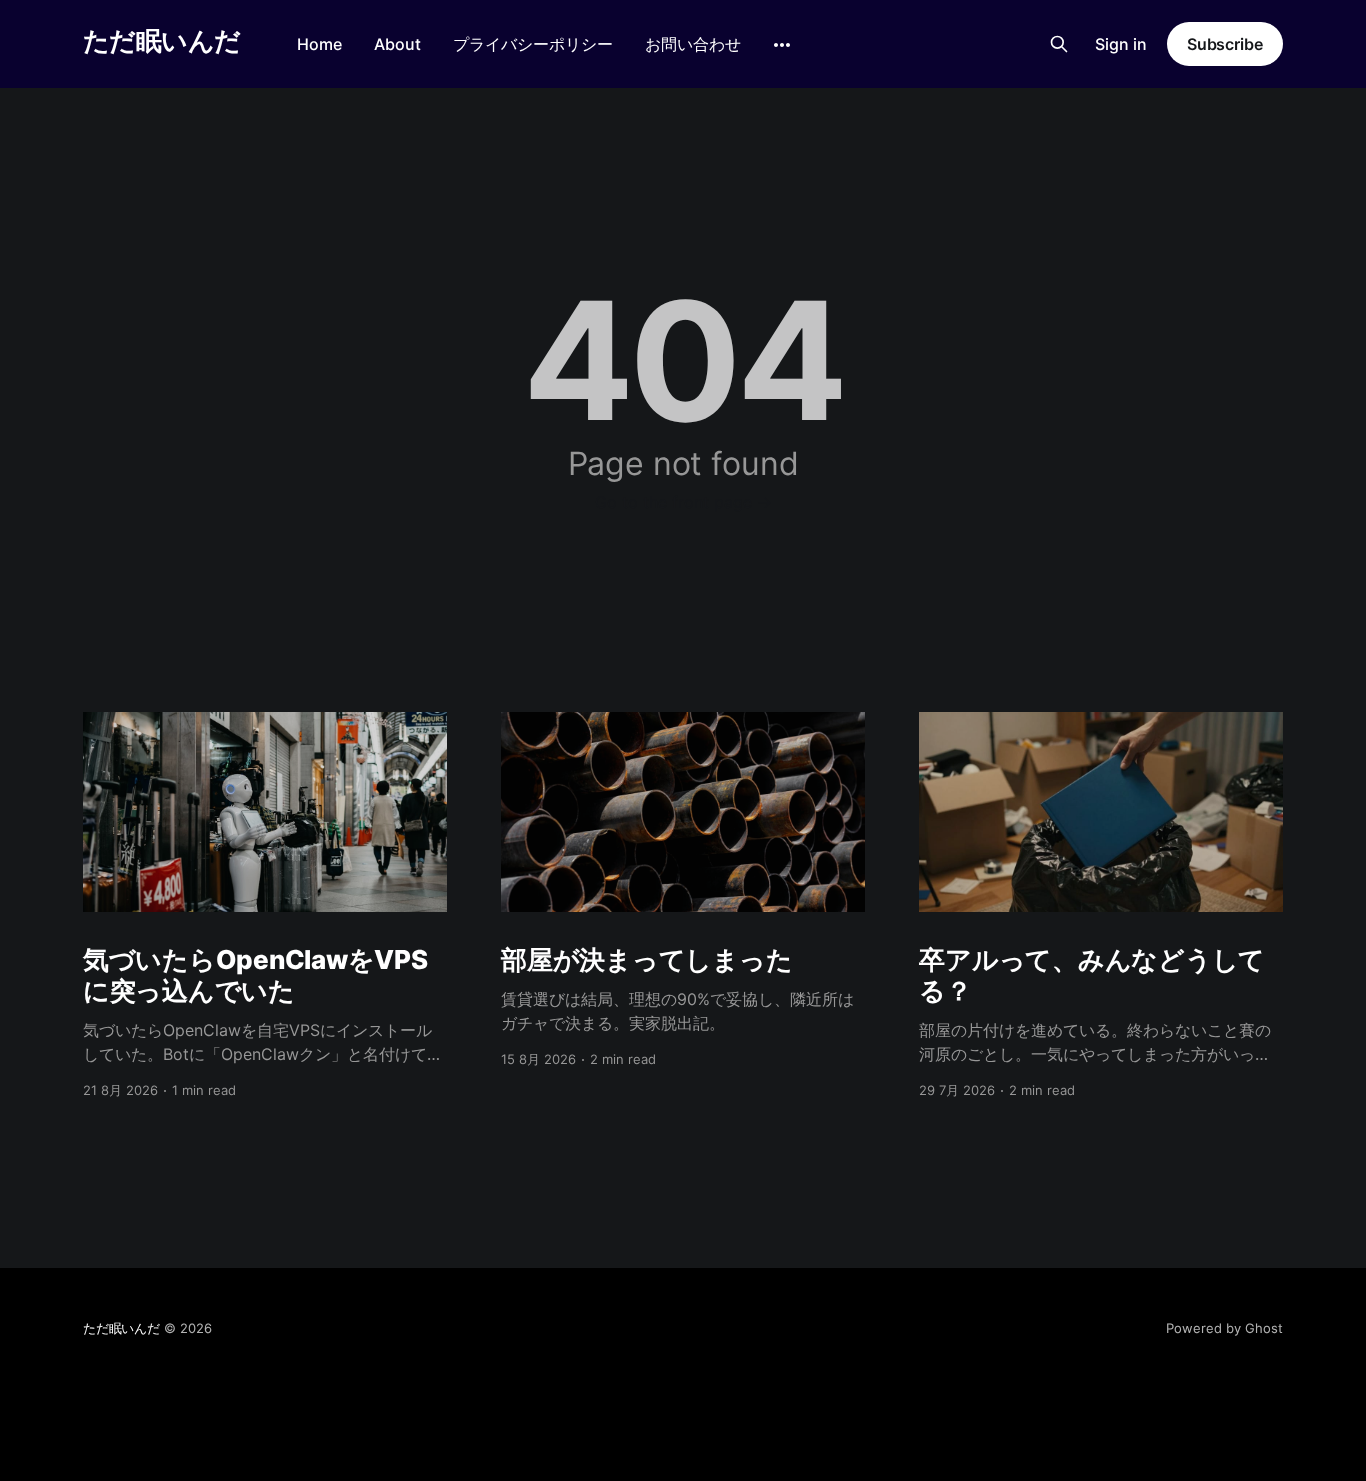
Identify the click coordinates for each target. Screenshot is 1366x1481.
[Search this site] (1059, 44)
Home (319, 44)
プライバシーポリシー (533, 44)
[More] (782, 45)
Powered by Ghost (1224, 1328)
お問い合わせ (693, 44)
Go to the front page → (683, 502)
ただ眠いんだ (162, 41)
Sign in (1121, 44)
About (397, 44)
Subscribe (1225, 44)
